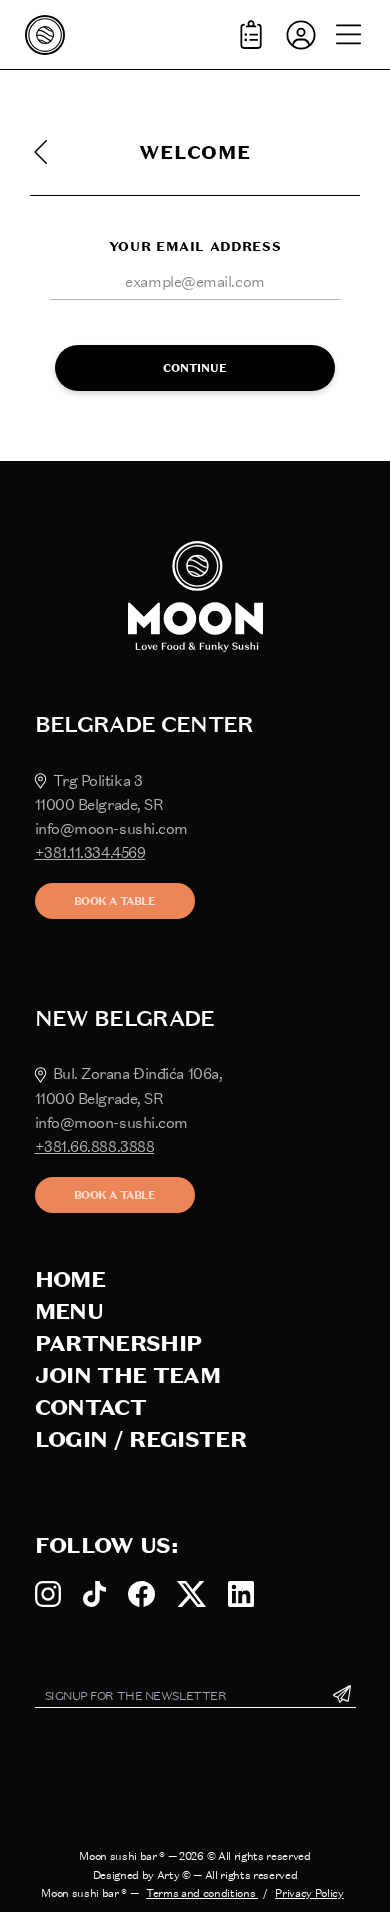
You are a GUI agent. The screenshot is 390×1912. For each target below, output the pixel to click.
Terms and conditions (202, 1893)
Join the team (127, 1375)
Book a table (115, 901)
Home (70, 1279)
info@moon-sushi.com (111, 829)
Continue (195, 368)
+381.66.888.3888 (95, 1147)
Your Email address (195, 246)
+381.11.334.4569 (90, 853)
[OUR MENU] (251, 35)
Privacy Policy (309, 1893)
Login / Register (140, 1439)
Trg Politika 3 (98, 781)
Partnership (118, 1343)
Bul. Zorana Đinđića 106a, (138, 1074)
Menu (69, 1311)
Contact (90, 1407)
